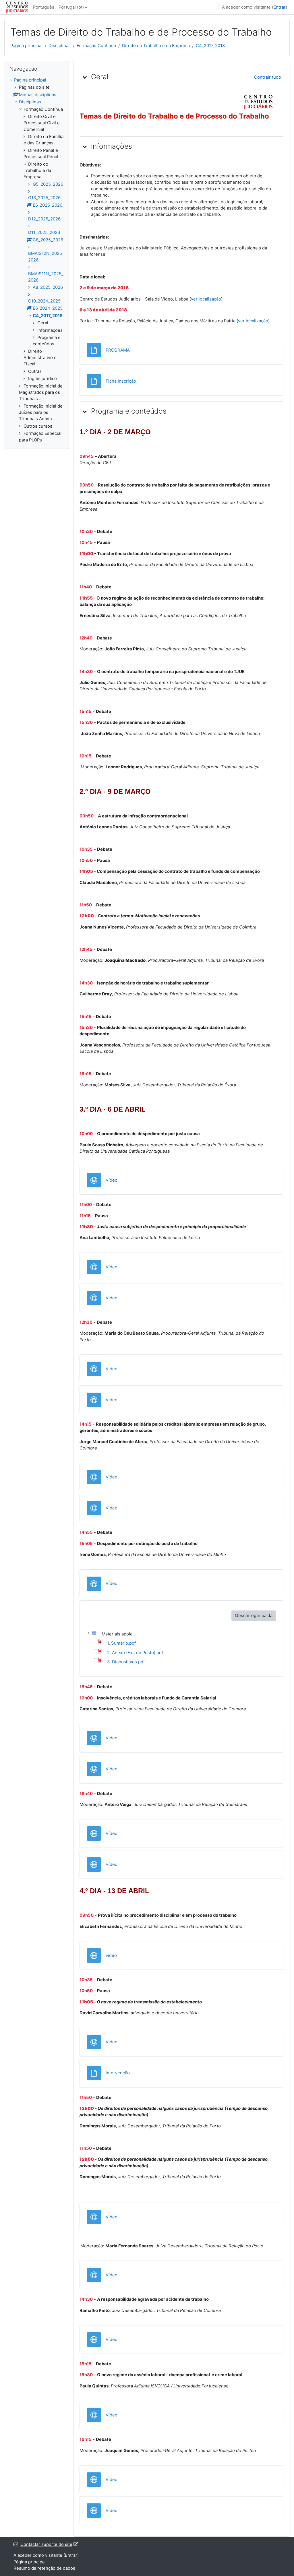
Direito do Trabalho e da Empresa (156, 46)
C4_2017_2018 (210, 46)
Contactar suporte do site (46, 2544)
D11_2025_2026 (44, 232)
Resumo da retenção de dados (44, 2568)
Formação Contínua (96, 46)
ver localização (206, 299)
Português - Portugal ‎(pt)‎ (58, 7)
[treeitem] (37, 260)
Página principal (26, 46)
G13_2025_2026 (44, 198)
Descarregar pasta (254, 1616)
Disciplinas (60, 46)
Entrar (280, 7)
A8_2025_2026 (48, 287)
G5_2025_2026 (48, 184)
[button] (85, 77)
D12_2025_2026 (44, 219)
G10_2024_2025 (44, 301)
